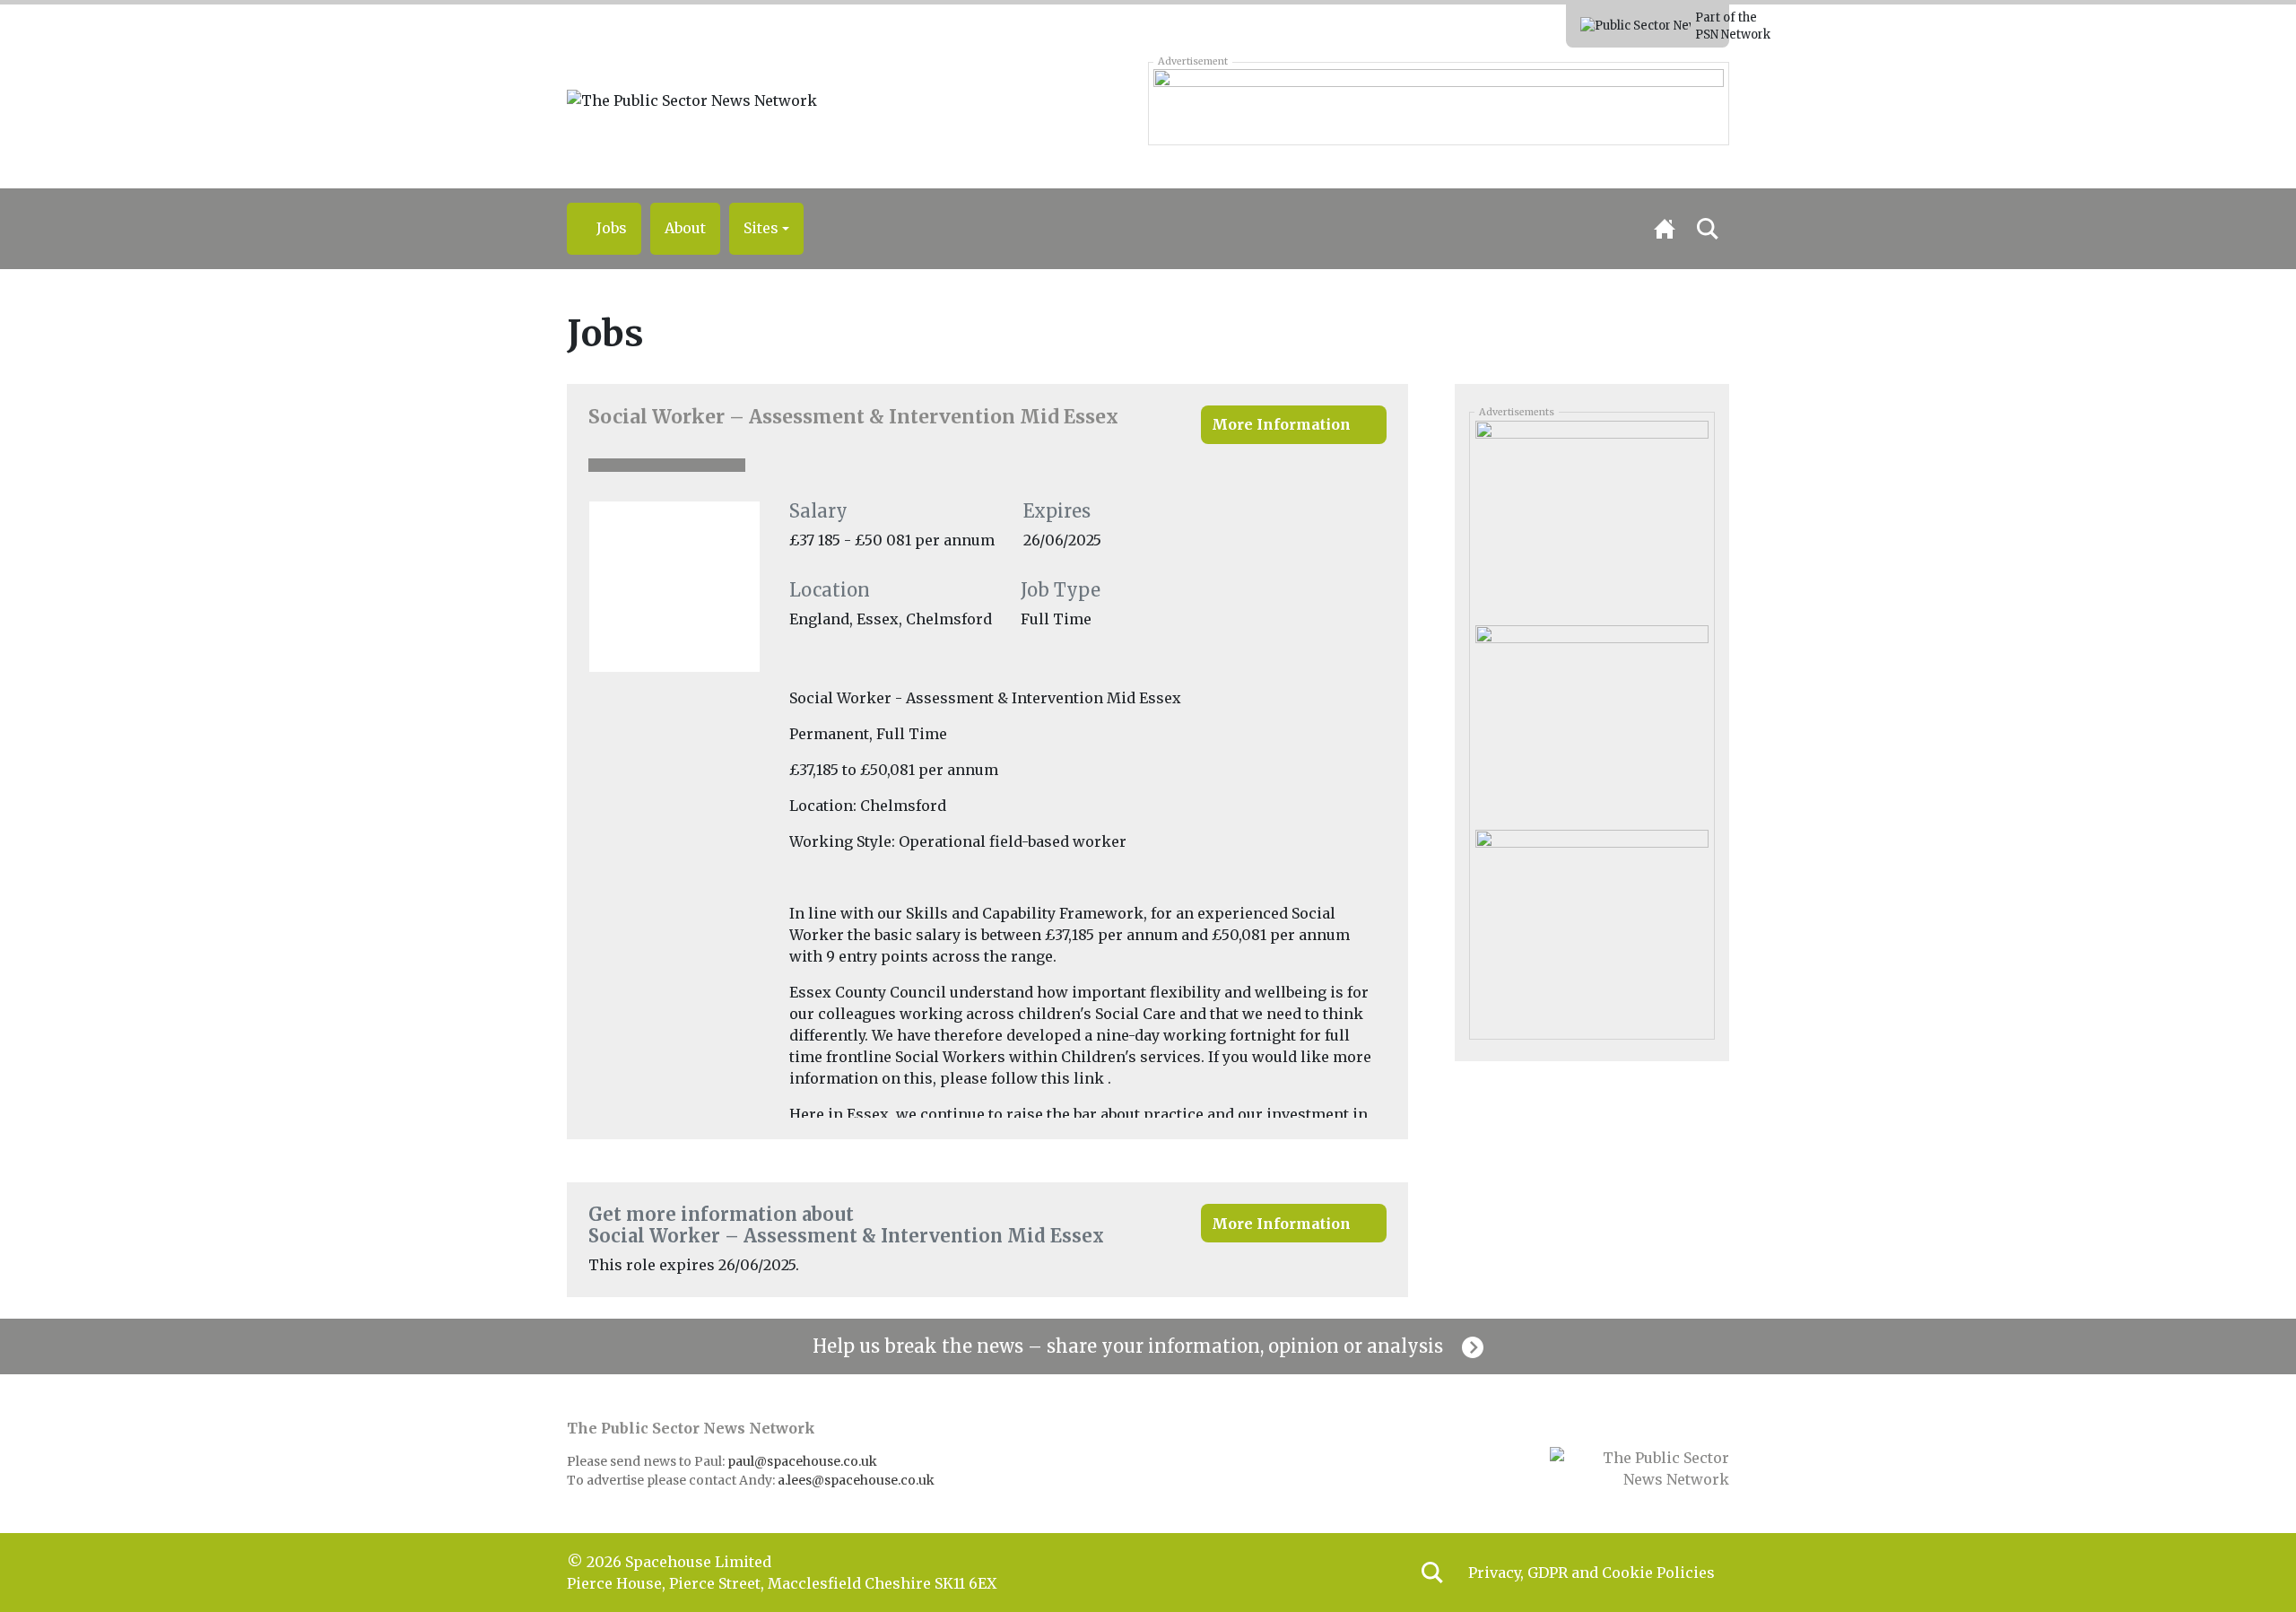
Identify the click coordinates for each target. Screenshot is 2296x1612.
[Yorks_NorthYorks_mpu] (1592, 516)
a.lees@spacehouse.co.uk (857, 1480)
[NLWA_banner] (1438, 103)
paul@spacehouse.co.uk (804, 1461)
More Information (1281, 424)
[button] (766, 229)
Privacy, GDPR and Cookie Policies (1592, 1573)
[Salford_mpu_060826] (1592, 720)
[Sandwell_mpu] (1592, 926)
